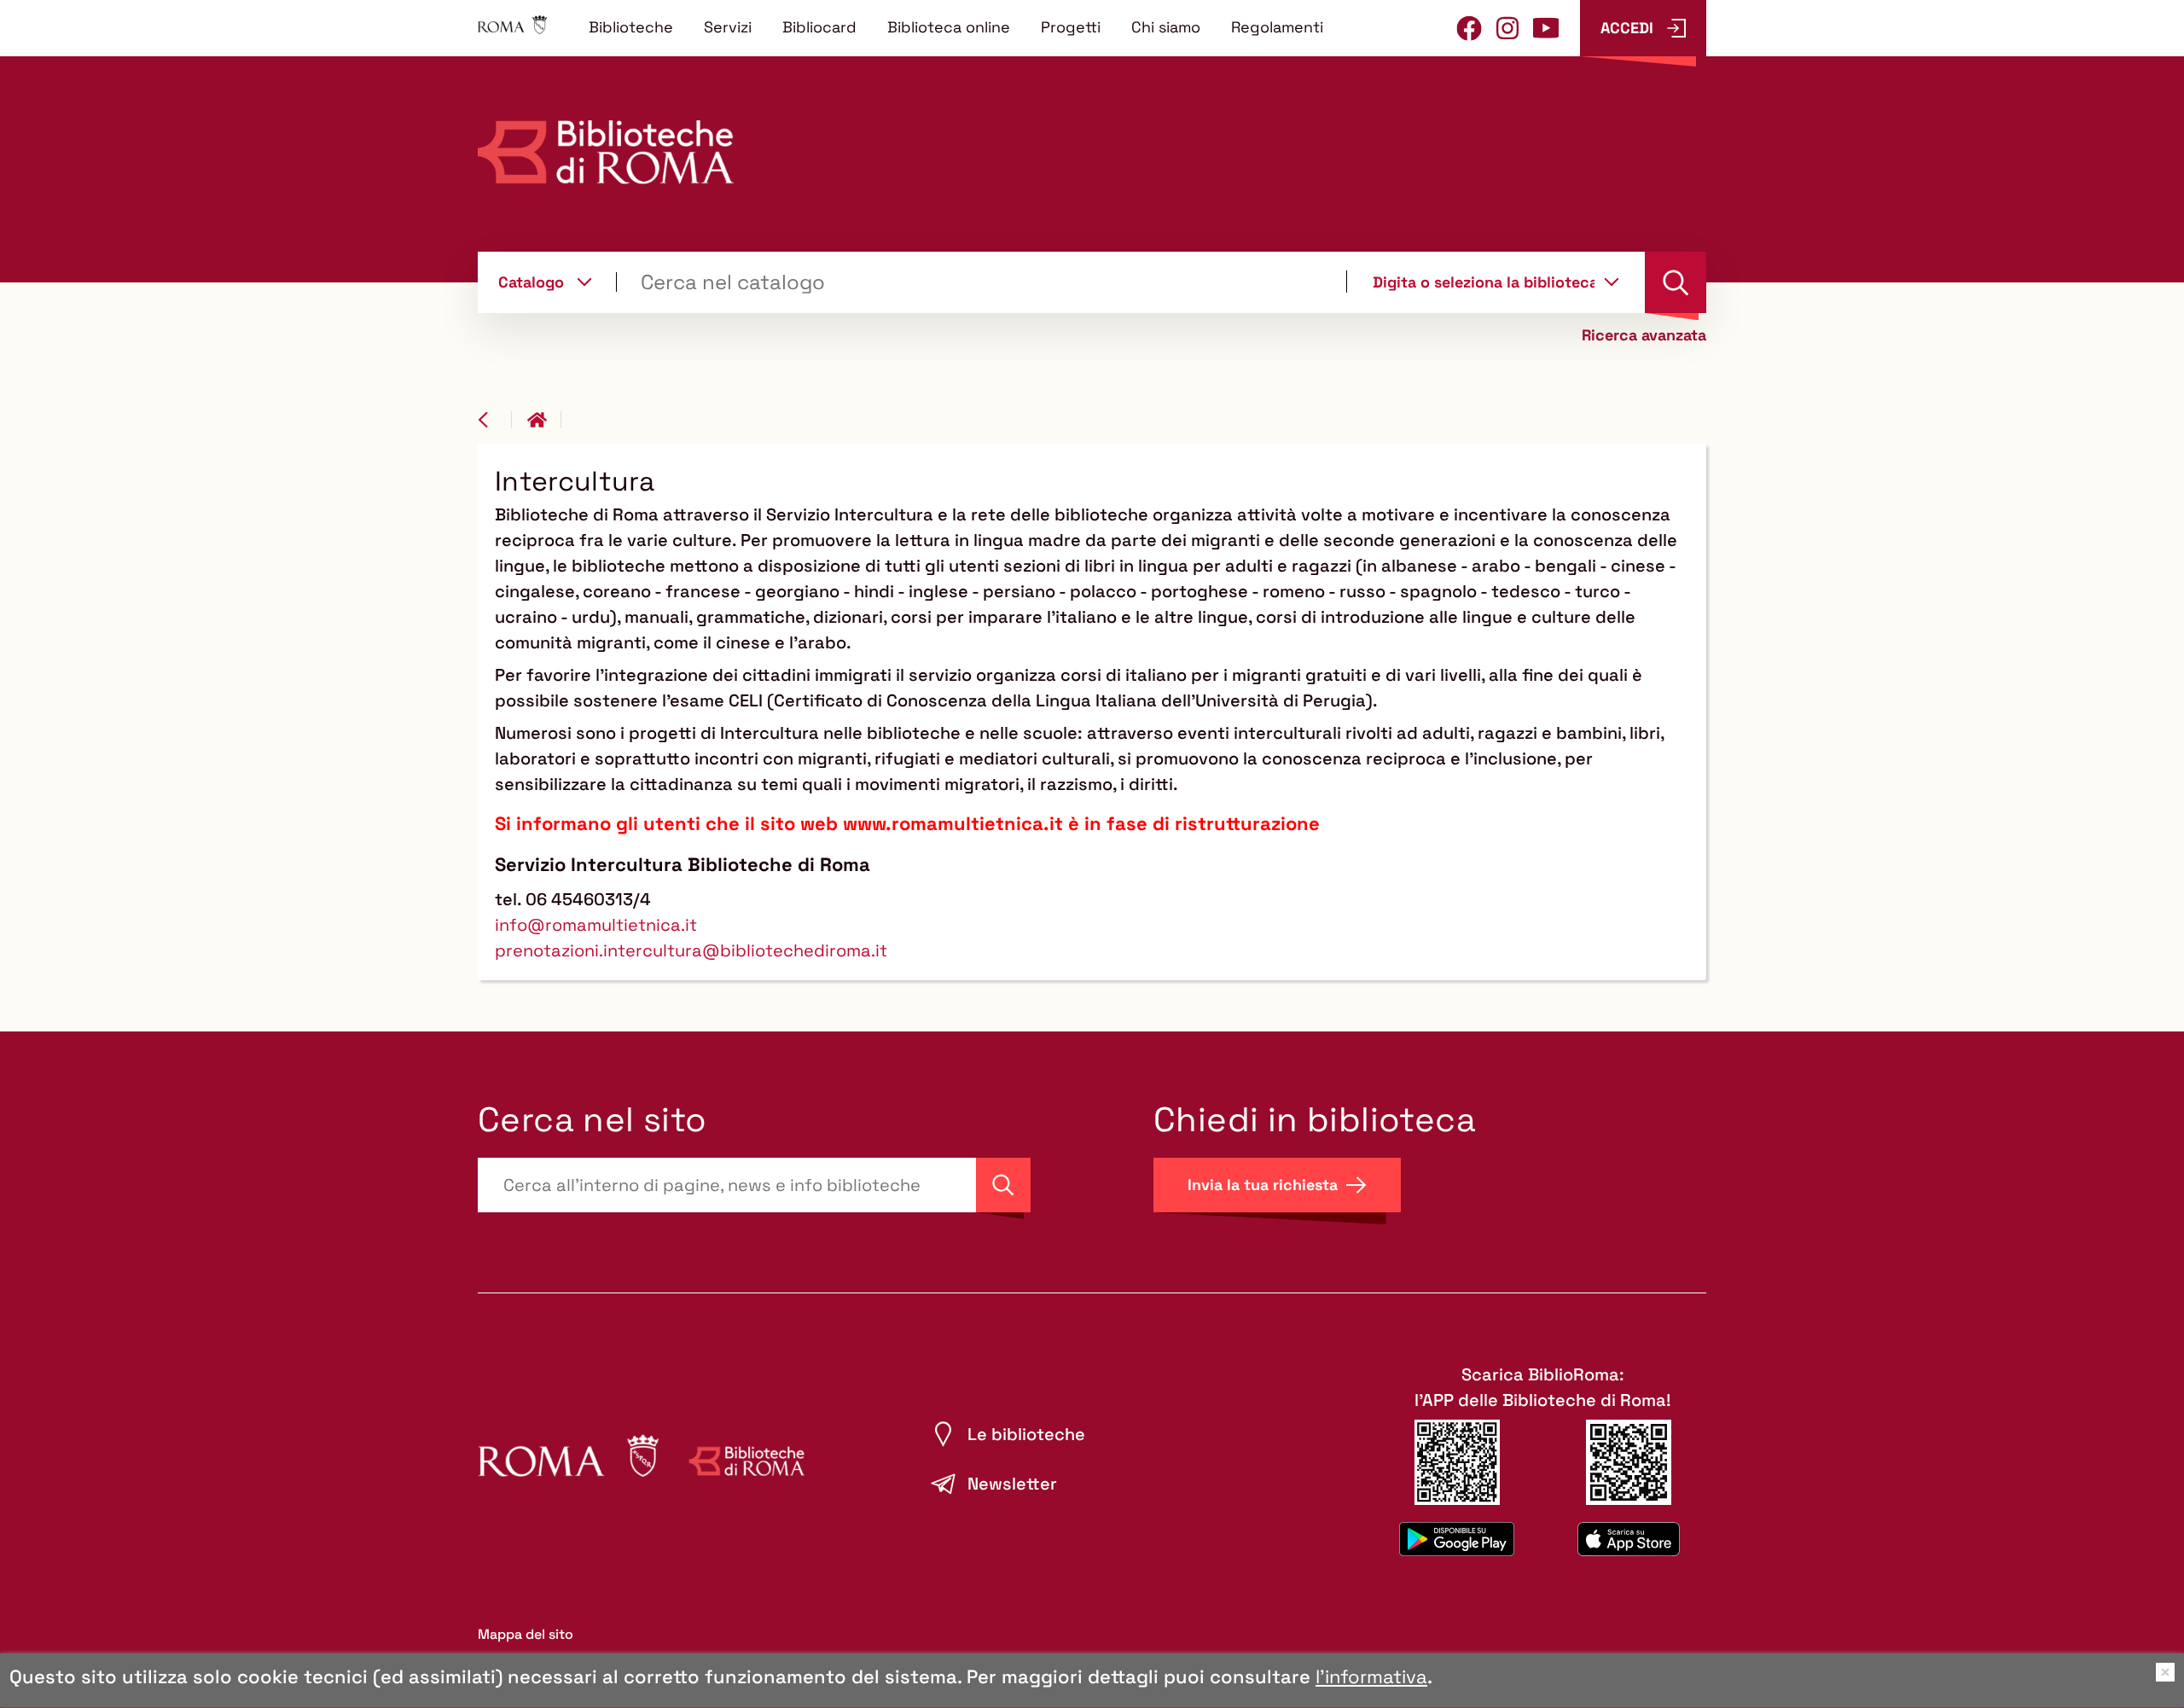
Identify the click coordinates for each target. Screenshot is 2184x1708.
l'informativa (1371, 1676)
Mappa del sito (526, 1634)
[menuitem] (631, 26)
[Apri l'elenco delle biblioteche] (1612, 282)
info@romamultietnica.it (596, 925)
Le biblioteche (1026, 1434)
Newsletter (1012, 1484)
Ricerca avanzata (1644, 335)
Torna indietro (495, 420)
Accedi (1627, 28)
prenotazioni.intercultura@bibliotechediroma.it (691, 950)
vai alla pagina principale (544, 420)
